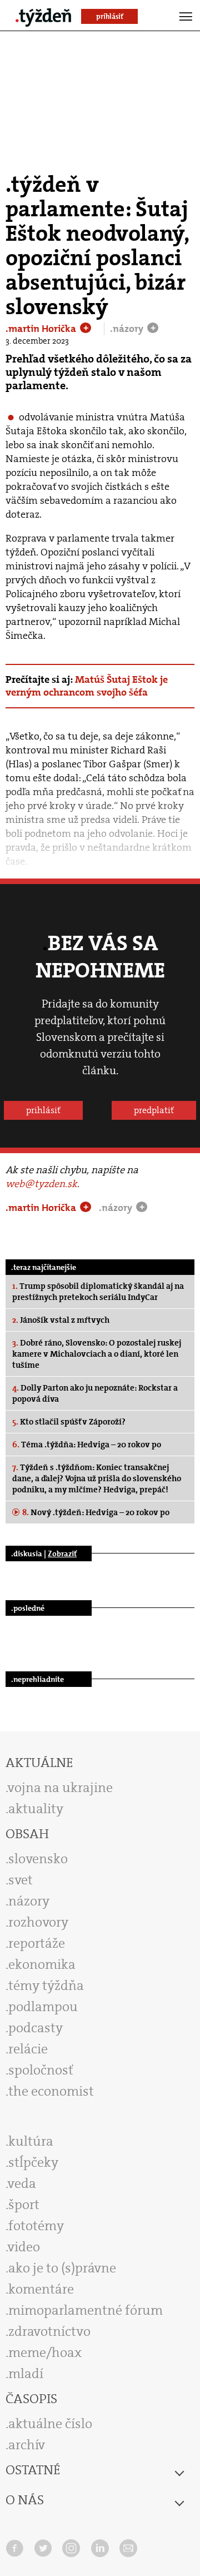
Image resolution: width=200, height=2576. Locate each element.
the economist (51, 2091)
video (24, 2247)
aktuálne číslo (50, 2424)
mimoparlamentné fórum (86, 2310)
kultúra (31, 2141)
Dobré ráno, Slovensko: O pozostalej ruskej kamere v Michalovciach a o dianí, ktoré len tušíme (97, 1354)
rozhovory (38, 1922)
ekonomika (42, 1964)
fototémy (36, 2226)
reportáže (37, 1943)
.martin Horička (42, 329)
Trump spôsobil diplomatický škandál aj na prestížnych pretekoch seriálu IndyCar (98, 1292)
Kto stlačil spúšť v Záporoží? (69, 1422)
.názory (128, 329)
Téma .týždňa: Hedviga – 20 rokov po (87, 1445)
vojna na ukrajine (60, 1788)
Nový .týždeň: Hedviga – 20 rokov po (96, 1512)
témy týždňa (46, 1986)
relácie (28, 2049)
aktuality (36, 1809)
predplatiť (154, 1110)
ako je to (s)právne (62, 2268)
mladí (26, 2374)
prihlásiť (43, 1110)
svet (21, 1880)
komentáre (41, 2289)
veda (22, 2183)
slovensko (38, 1859)
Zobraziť (62, 1553)
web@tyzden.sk (41, 1184)
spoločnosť (41, 2070)
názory (29, 1901)
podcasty (36, 2028)
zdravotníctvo (49, 2331)
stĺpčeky (33, 2162)
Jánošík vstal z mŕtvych (61, 1320)
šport (24, 2205)
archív (27, 2445)
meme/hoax (45, 2352)
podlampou (43, 2007)
